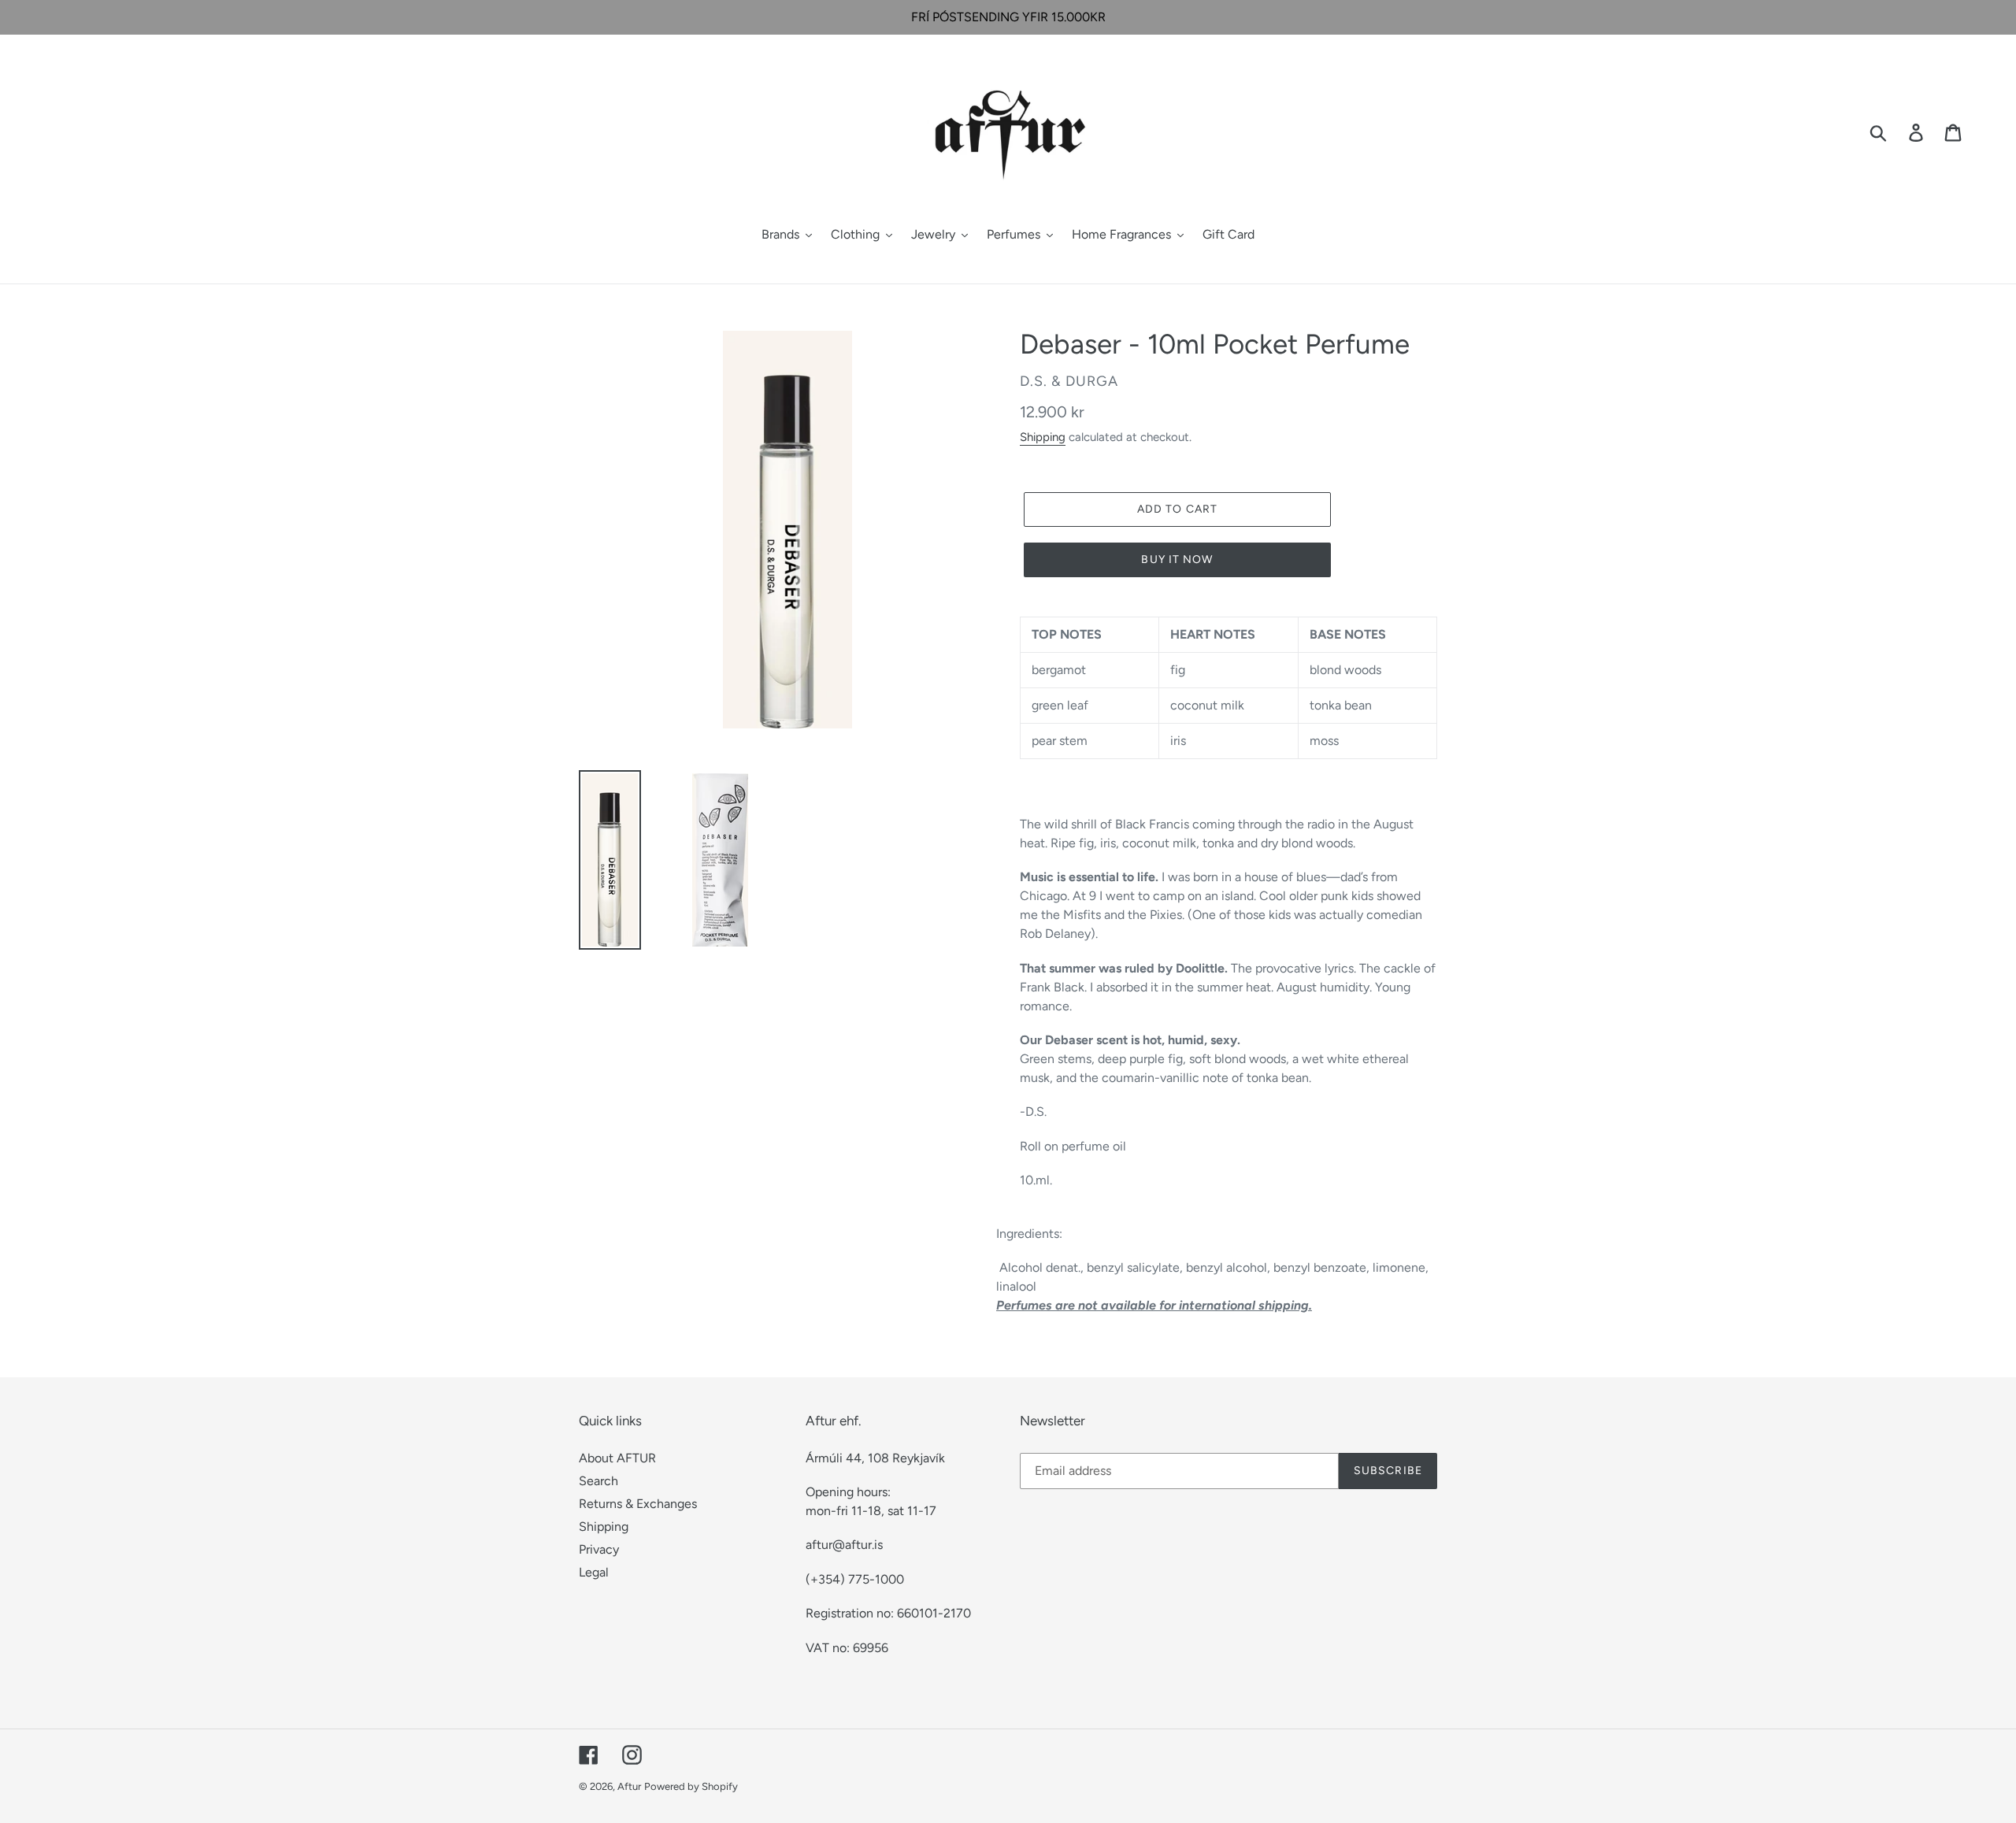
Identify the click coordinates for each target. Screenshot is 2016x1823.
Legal (594, 1572)
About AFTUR (617, 1458)
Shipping (1043, 437)
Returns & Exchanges (638, 1504)
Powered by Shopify (691, 1786)
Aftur (629, 1786)
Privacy (599, 1549)
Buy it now (1177, 559)
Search (598, 1481)
